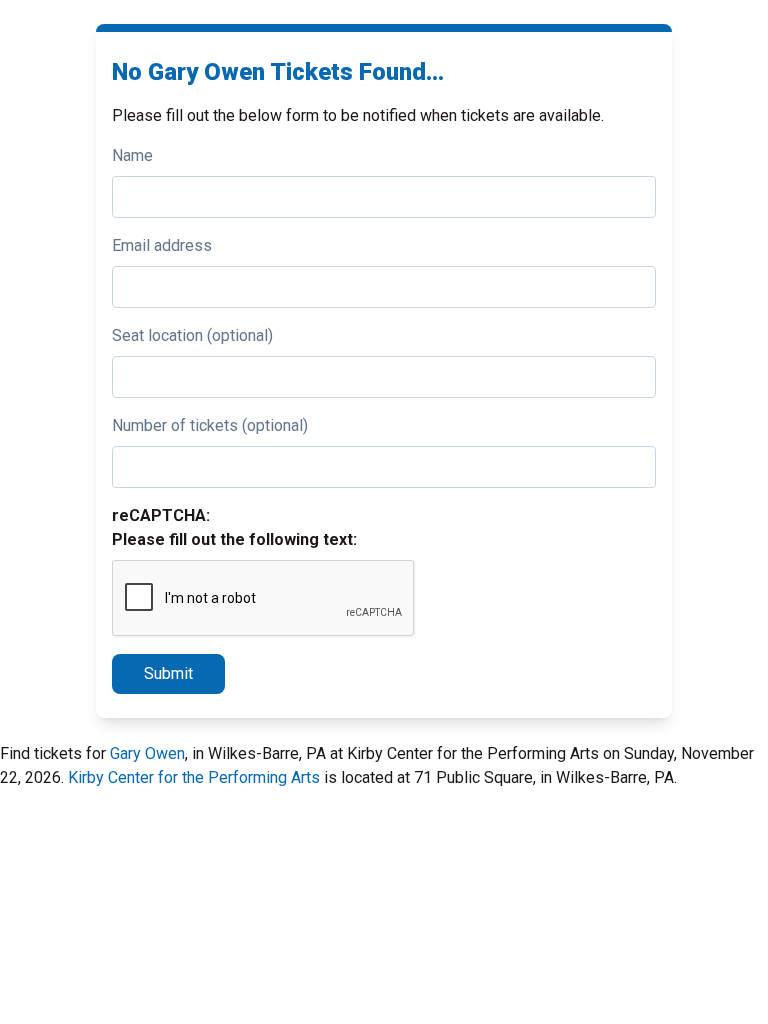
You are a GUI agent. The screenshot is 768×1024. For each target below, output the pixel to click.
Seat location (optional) (192, 335)
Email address (162, 245)
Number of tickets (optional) (210, 425)
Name (132, 155)
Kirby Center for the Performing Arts (194, 777)
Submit (168, 673)
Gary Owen (147, 753)
